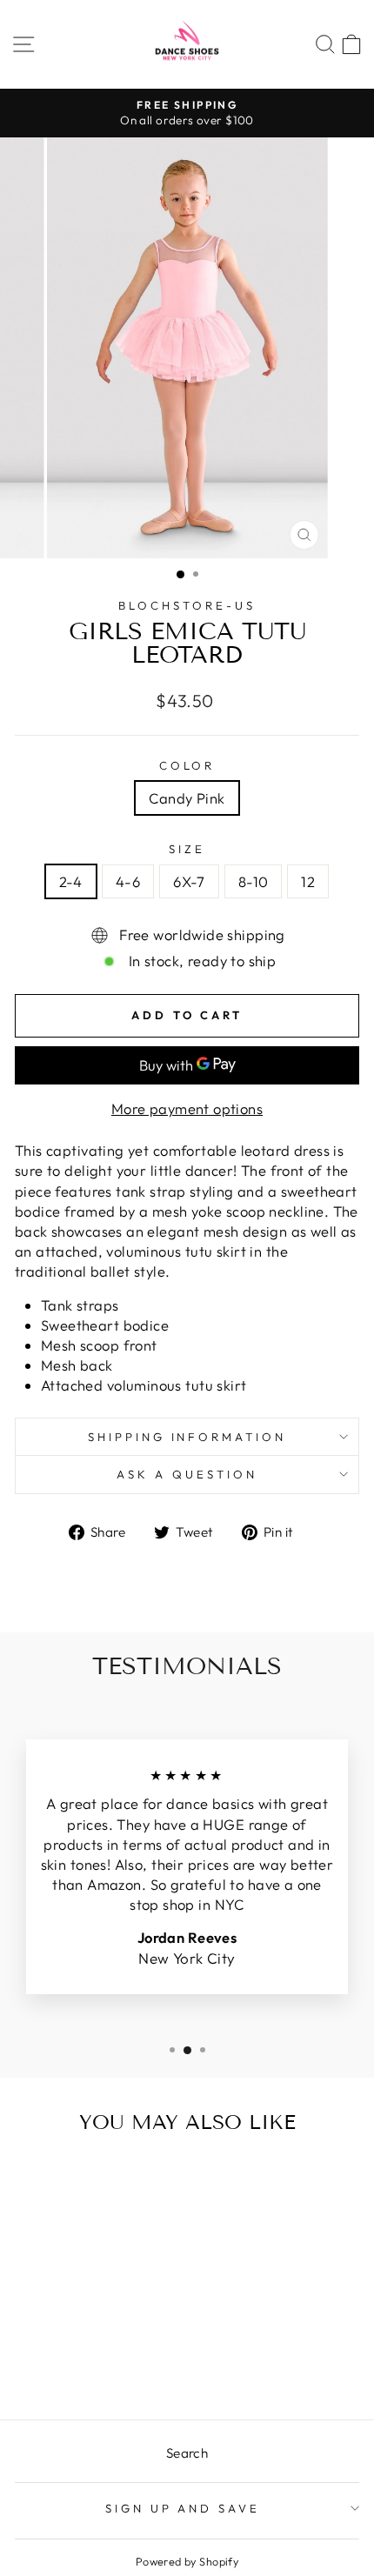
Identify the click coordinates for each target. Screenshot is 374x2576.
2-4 (71, 881)
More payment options (187, 1108)
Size (187, 849)
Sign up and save (183, 2508)
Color (187, 765)
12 (308, 881)
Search (187, 2453)
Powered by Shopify (187, 2561)
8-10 (254, 881)
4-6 (128, 881)
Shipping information (187, 1437)
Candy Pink (187, 798)
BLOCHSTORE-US (187, 605)
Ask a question (187, 1474)
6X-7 (189, 881)
